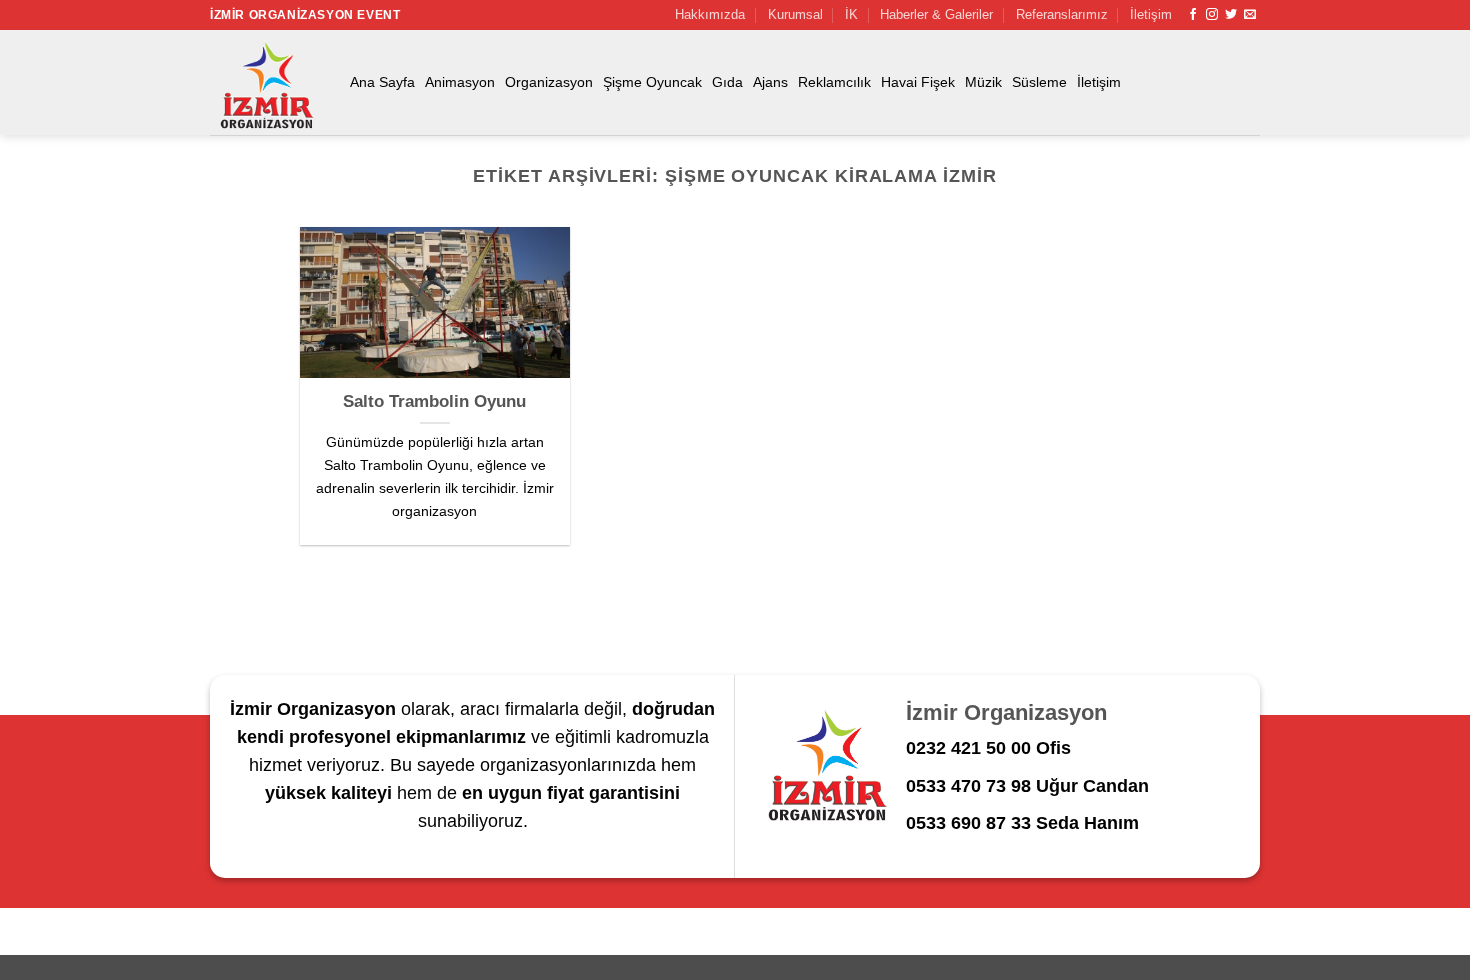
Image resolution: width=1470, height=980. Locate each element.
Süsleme (1039, 82)
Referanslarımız (1062, 14)
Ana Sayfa (382, 82)
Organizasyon (549, 82)
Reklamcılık (834, 82)
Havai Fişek (918, 82)
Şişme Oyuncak (652, 82)
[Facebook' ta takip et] (1193, 15)
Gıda (727, 82)
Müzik (983, 82)
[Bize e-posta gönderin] (1250, 15)
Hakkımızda (710, 14)
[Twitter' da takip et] (1231, 15)
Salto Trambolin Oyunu (434, 401)
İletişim (1151, 14)
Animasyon (460, 82)
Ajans (770, 82)
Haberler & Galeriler (936, 14)
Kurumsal (795, 14)
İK (851, 14)
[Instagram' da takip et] (1212, 15)
